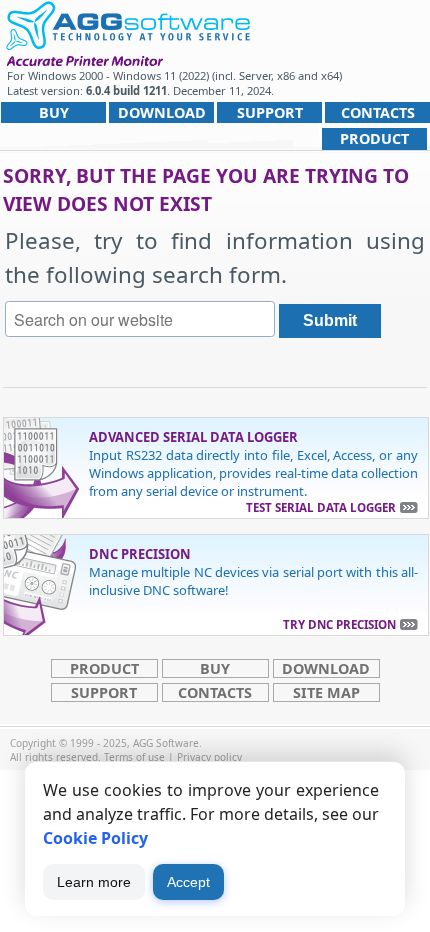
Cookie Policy (95, 838)
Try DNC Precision (339, 624)
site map (326, 692)
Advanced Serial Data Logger (193, 437)
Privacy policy (209, 757)
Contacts (378, 112)
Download (162, 112)
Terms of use (134, 757)
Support (270, 112)
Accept (188, 882)
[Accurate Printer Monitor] (127, 23)
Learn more (94, 882)
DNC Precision (140, 554)
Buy (54, 112)
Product (374, 138)
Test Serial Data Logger (321, 507)
